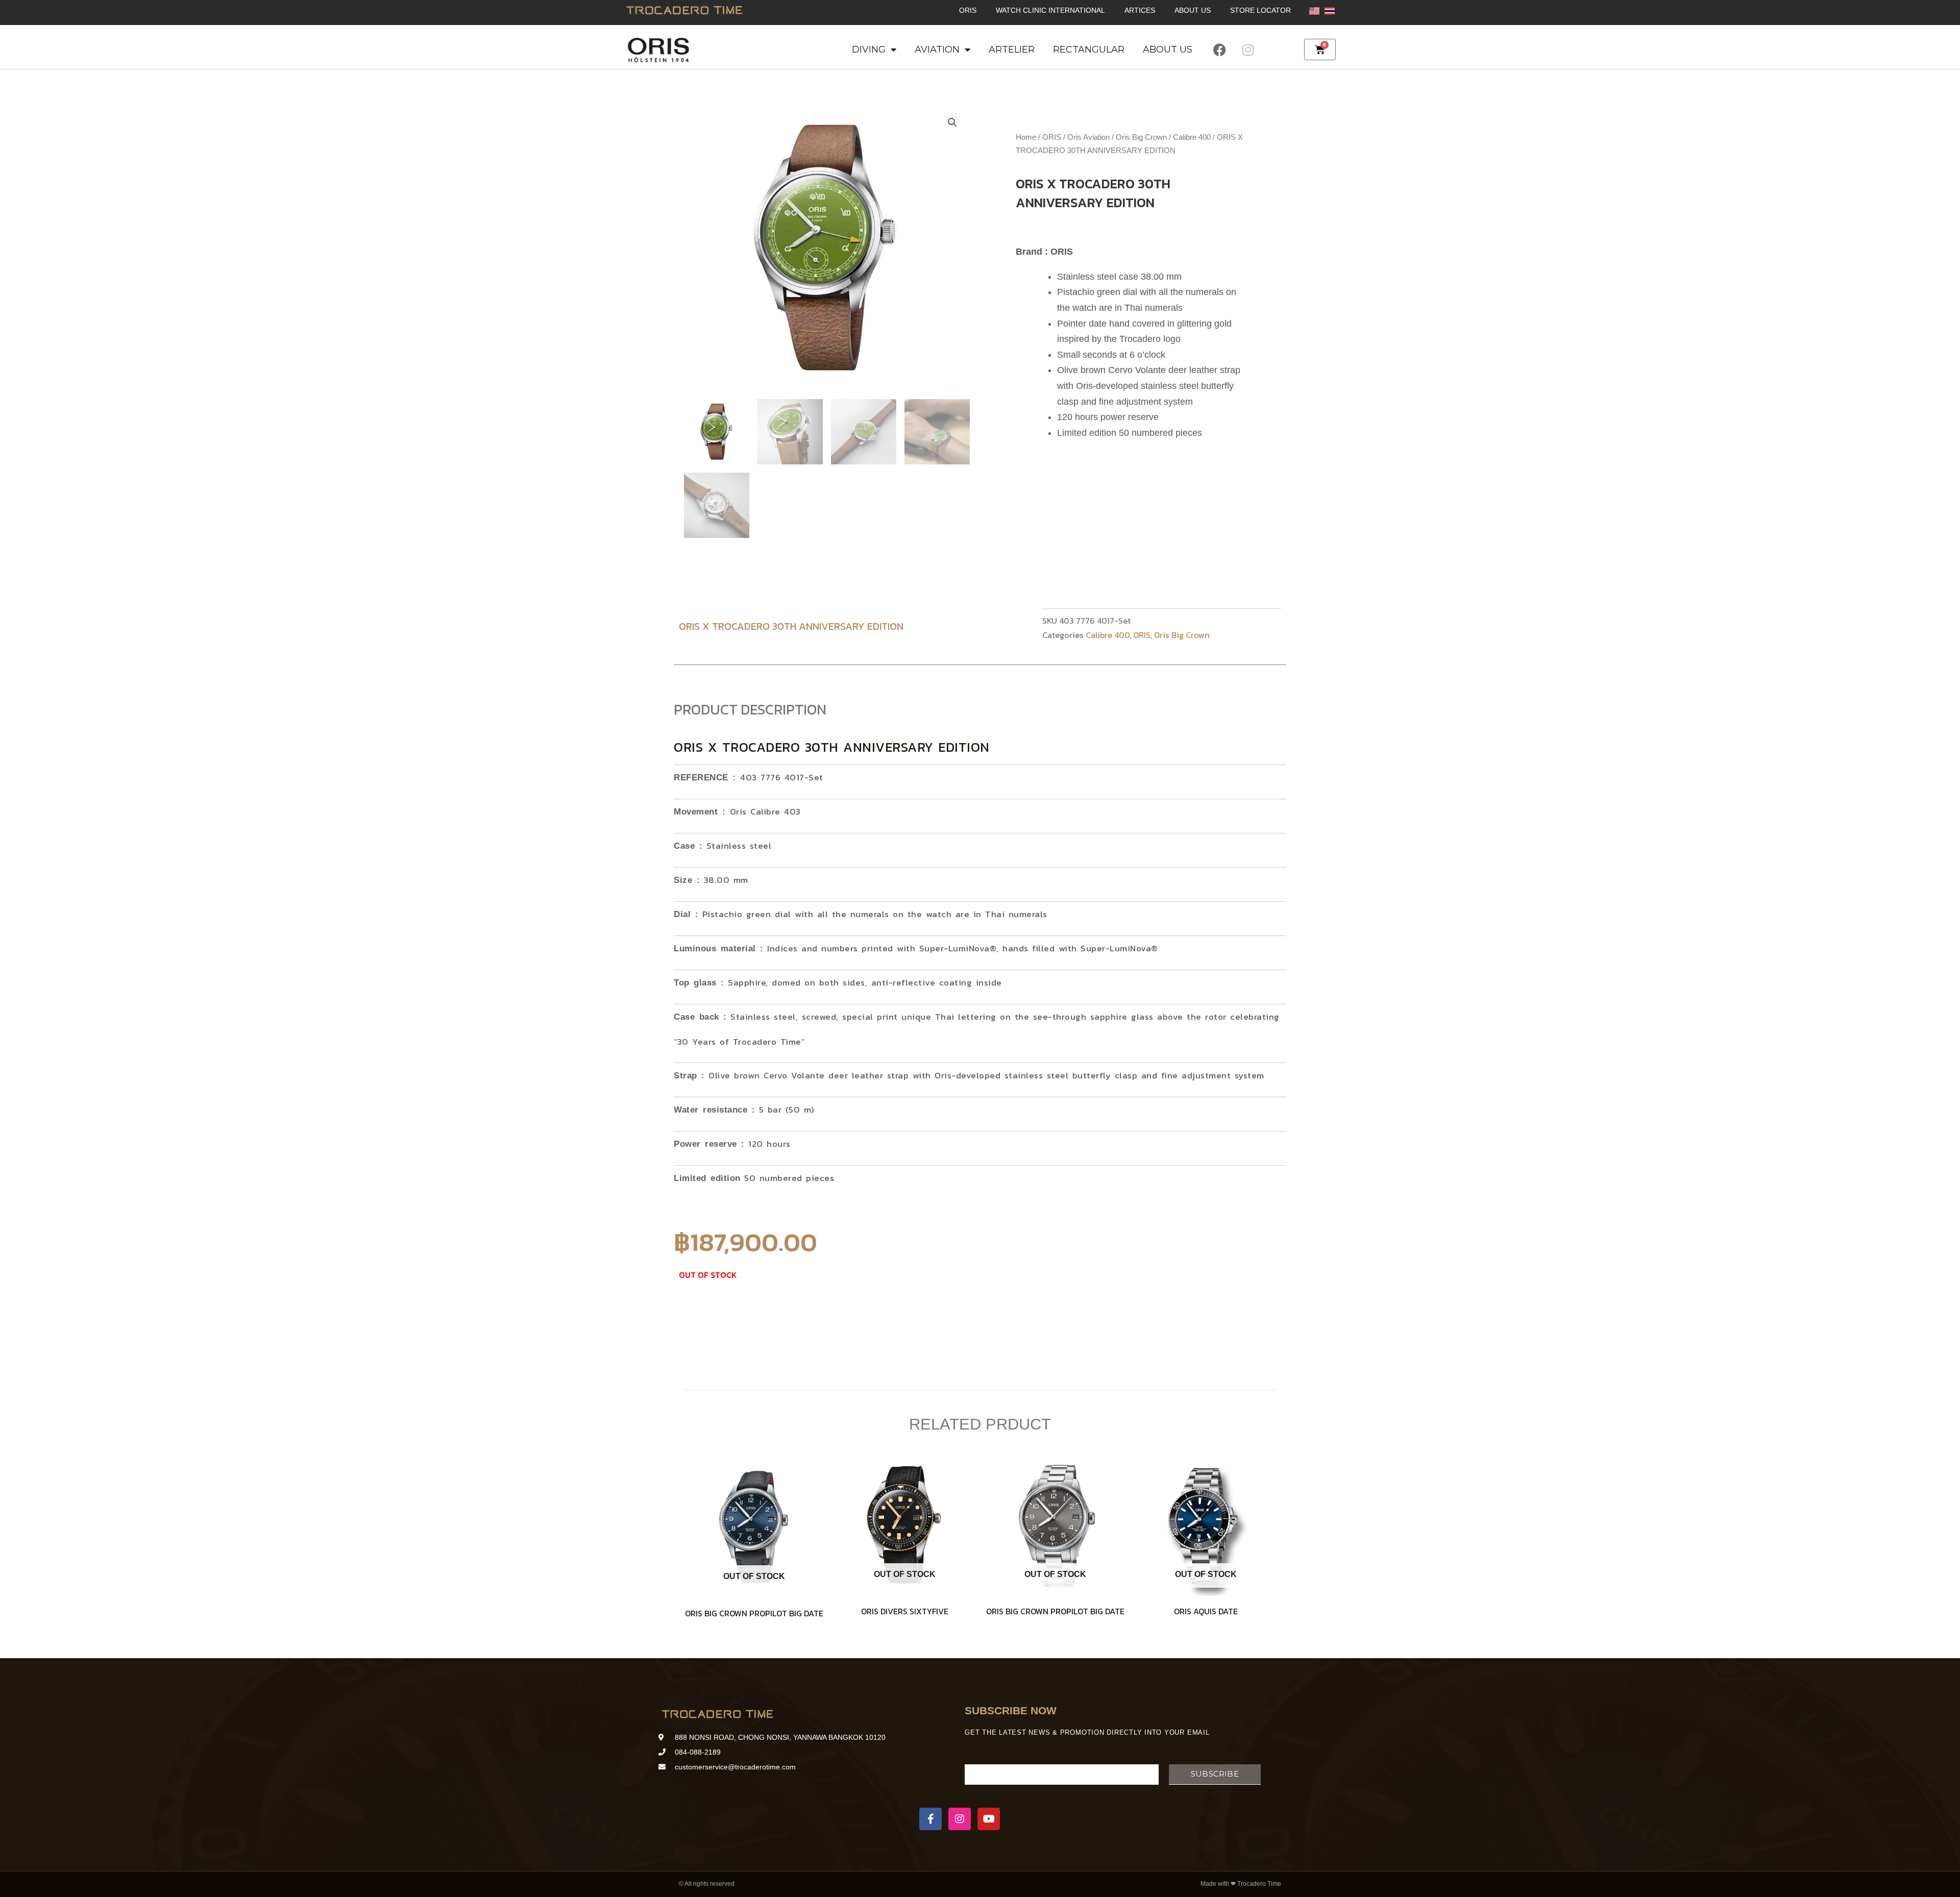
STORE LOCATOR (1260, 10)
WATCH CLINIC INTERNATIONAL (1050, 10)
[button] (952, 122)
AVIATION (937, 50)
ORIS (968, 10)
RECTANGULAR (1089, 50)
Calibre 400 (1192, 137)
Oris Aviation (1088, 137)
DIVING (869, 50)
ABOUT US (1193, 10)
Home (1026, 137)
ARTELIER (1012, 50)
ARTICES (1140, 10)
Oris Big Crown (1141, 137)
